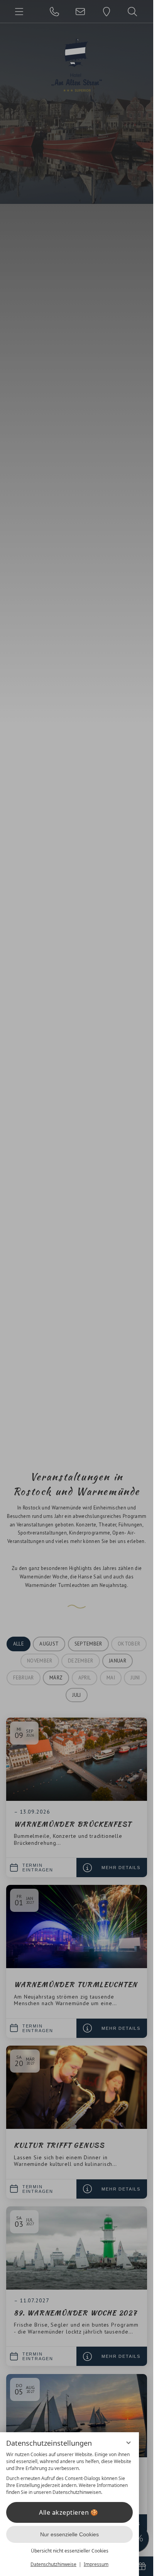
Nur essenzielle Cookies (69, 2534)
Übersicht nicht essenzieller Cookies (70, 2551)
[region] (69, 2473)
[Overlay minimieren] (129, 2443)
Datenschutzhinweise (53, 2564)
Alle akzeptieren (64, 2512)
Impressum (96, 2564)
